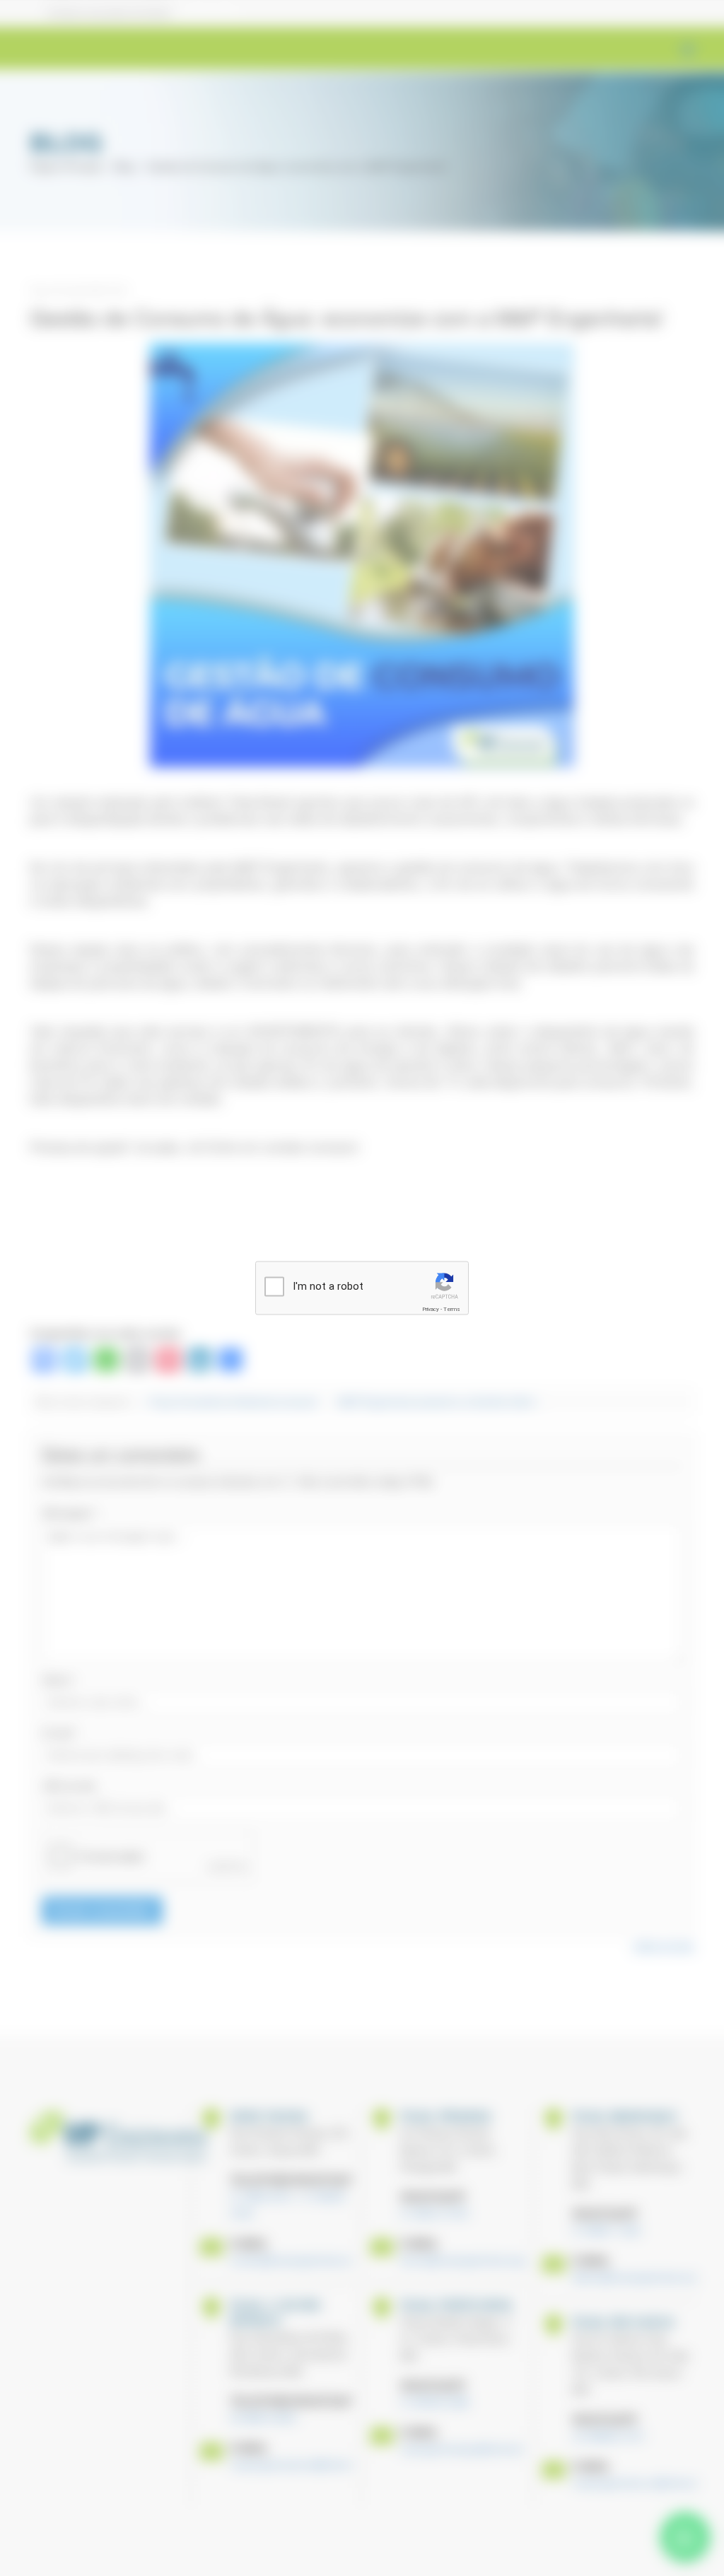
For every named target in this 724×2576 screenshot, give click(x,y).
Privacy (431, 1309)
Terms (452, 1309)
